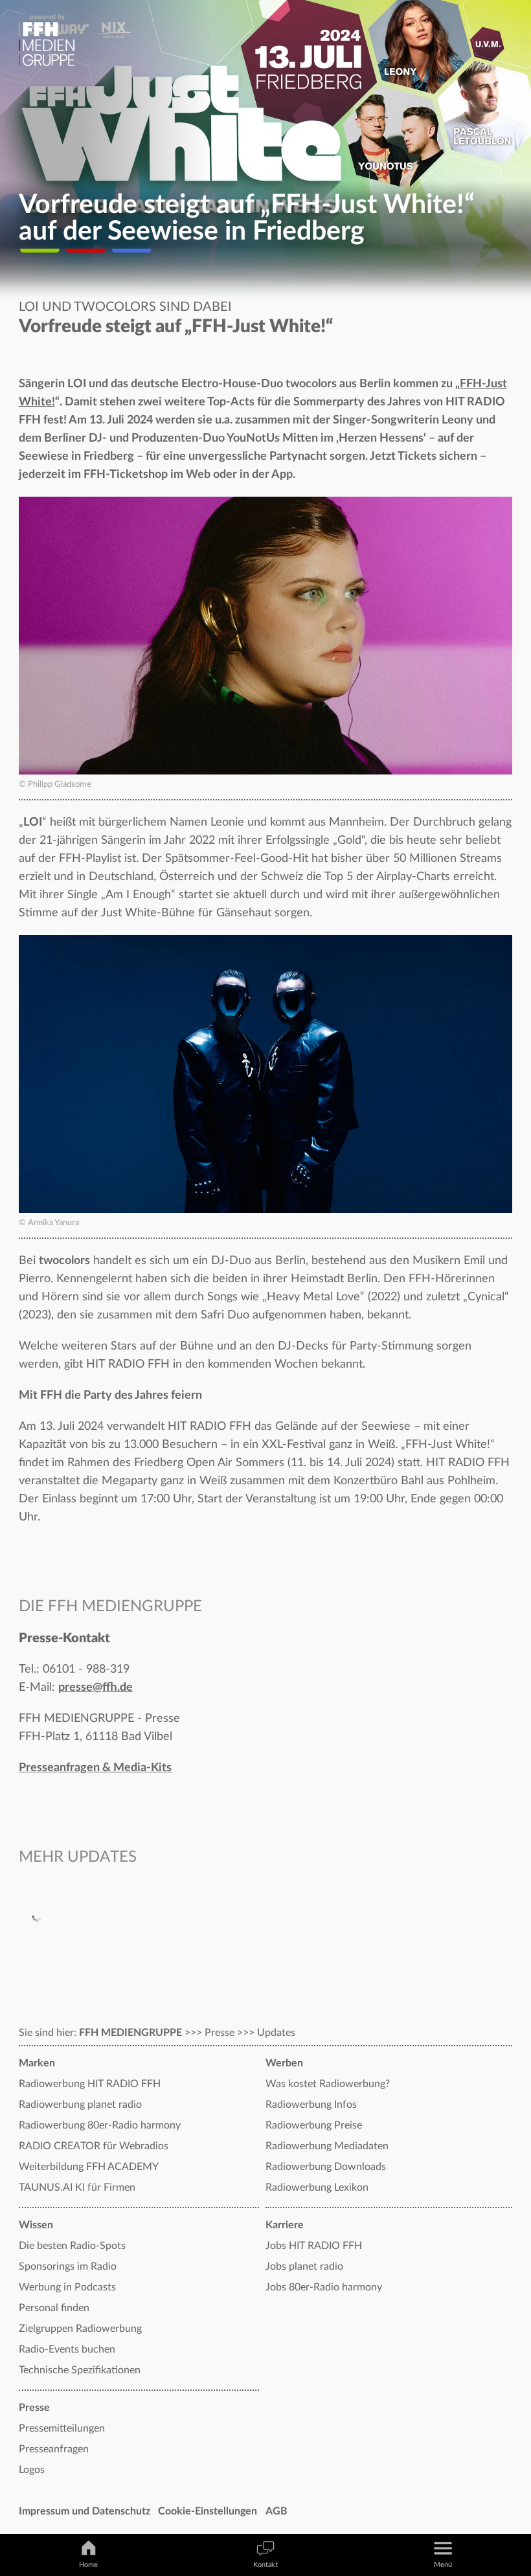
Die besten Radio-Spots (72, 2246)
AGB (277, 2511)
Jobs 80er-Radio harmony (324, 2287)
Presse (34, 2408)
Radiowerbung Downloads (326, 2167)
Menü (443, 2565)
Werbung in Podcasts (67, 2287)
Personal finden (54, 2308)
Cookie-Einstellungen (208, 2511)
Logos (32, 2470)
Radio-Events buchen (67, 2349)
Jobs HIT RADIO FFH (314, 2246)
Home (88, 2565)
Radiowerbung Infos (311, 2105)
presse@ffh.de (96, 1688)
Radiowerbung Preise (314, 2125)
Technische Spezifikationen (80, 2370)
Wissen (36, 2225)
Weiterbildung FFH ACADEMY (89, 2167)
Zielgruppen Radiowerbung (80, 2329)
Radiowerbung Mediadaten (327, 2146)
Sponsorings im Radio (68, 2266)
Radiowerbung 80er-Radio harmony (100, 2125)
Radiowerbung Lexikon (317, 2187)
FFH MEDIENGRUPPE (130, 2033)
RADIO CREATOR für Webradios (94, 2146)
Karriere (285, 2225)
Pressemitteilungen (62, 2428)
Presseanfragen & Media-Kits (95, 1768)
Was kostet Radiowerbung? (328, 2084)
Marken (37, 2063)
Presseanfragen (54, 2449)
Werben (284, 2063)
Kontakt (265, 2565)
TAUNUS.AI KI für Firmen (77, 2187)
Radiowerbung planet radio (80, 2105)
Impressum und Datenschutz (85, 2511)
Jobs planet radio (304, 2266)
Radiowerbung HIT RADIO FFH (90, 2084)
